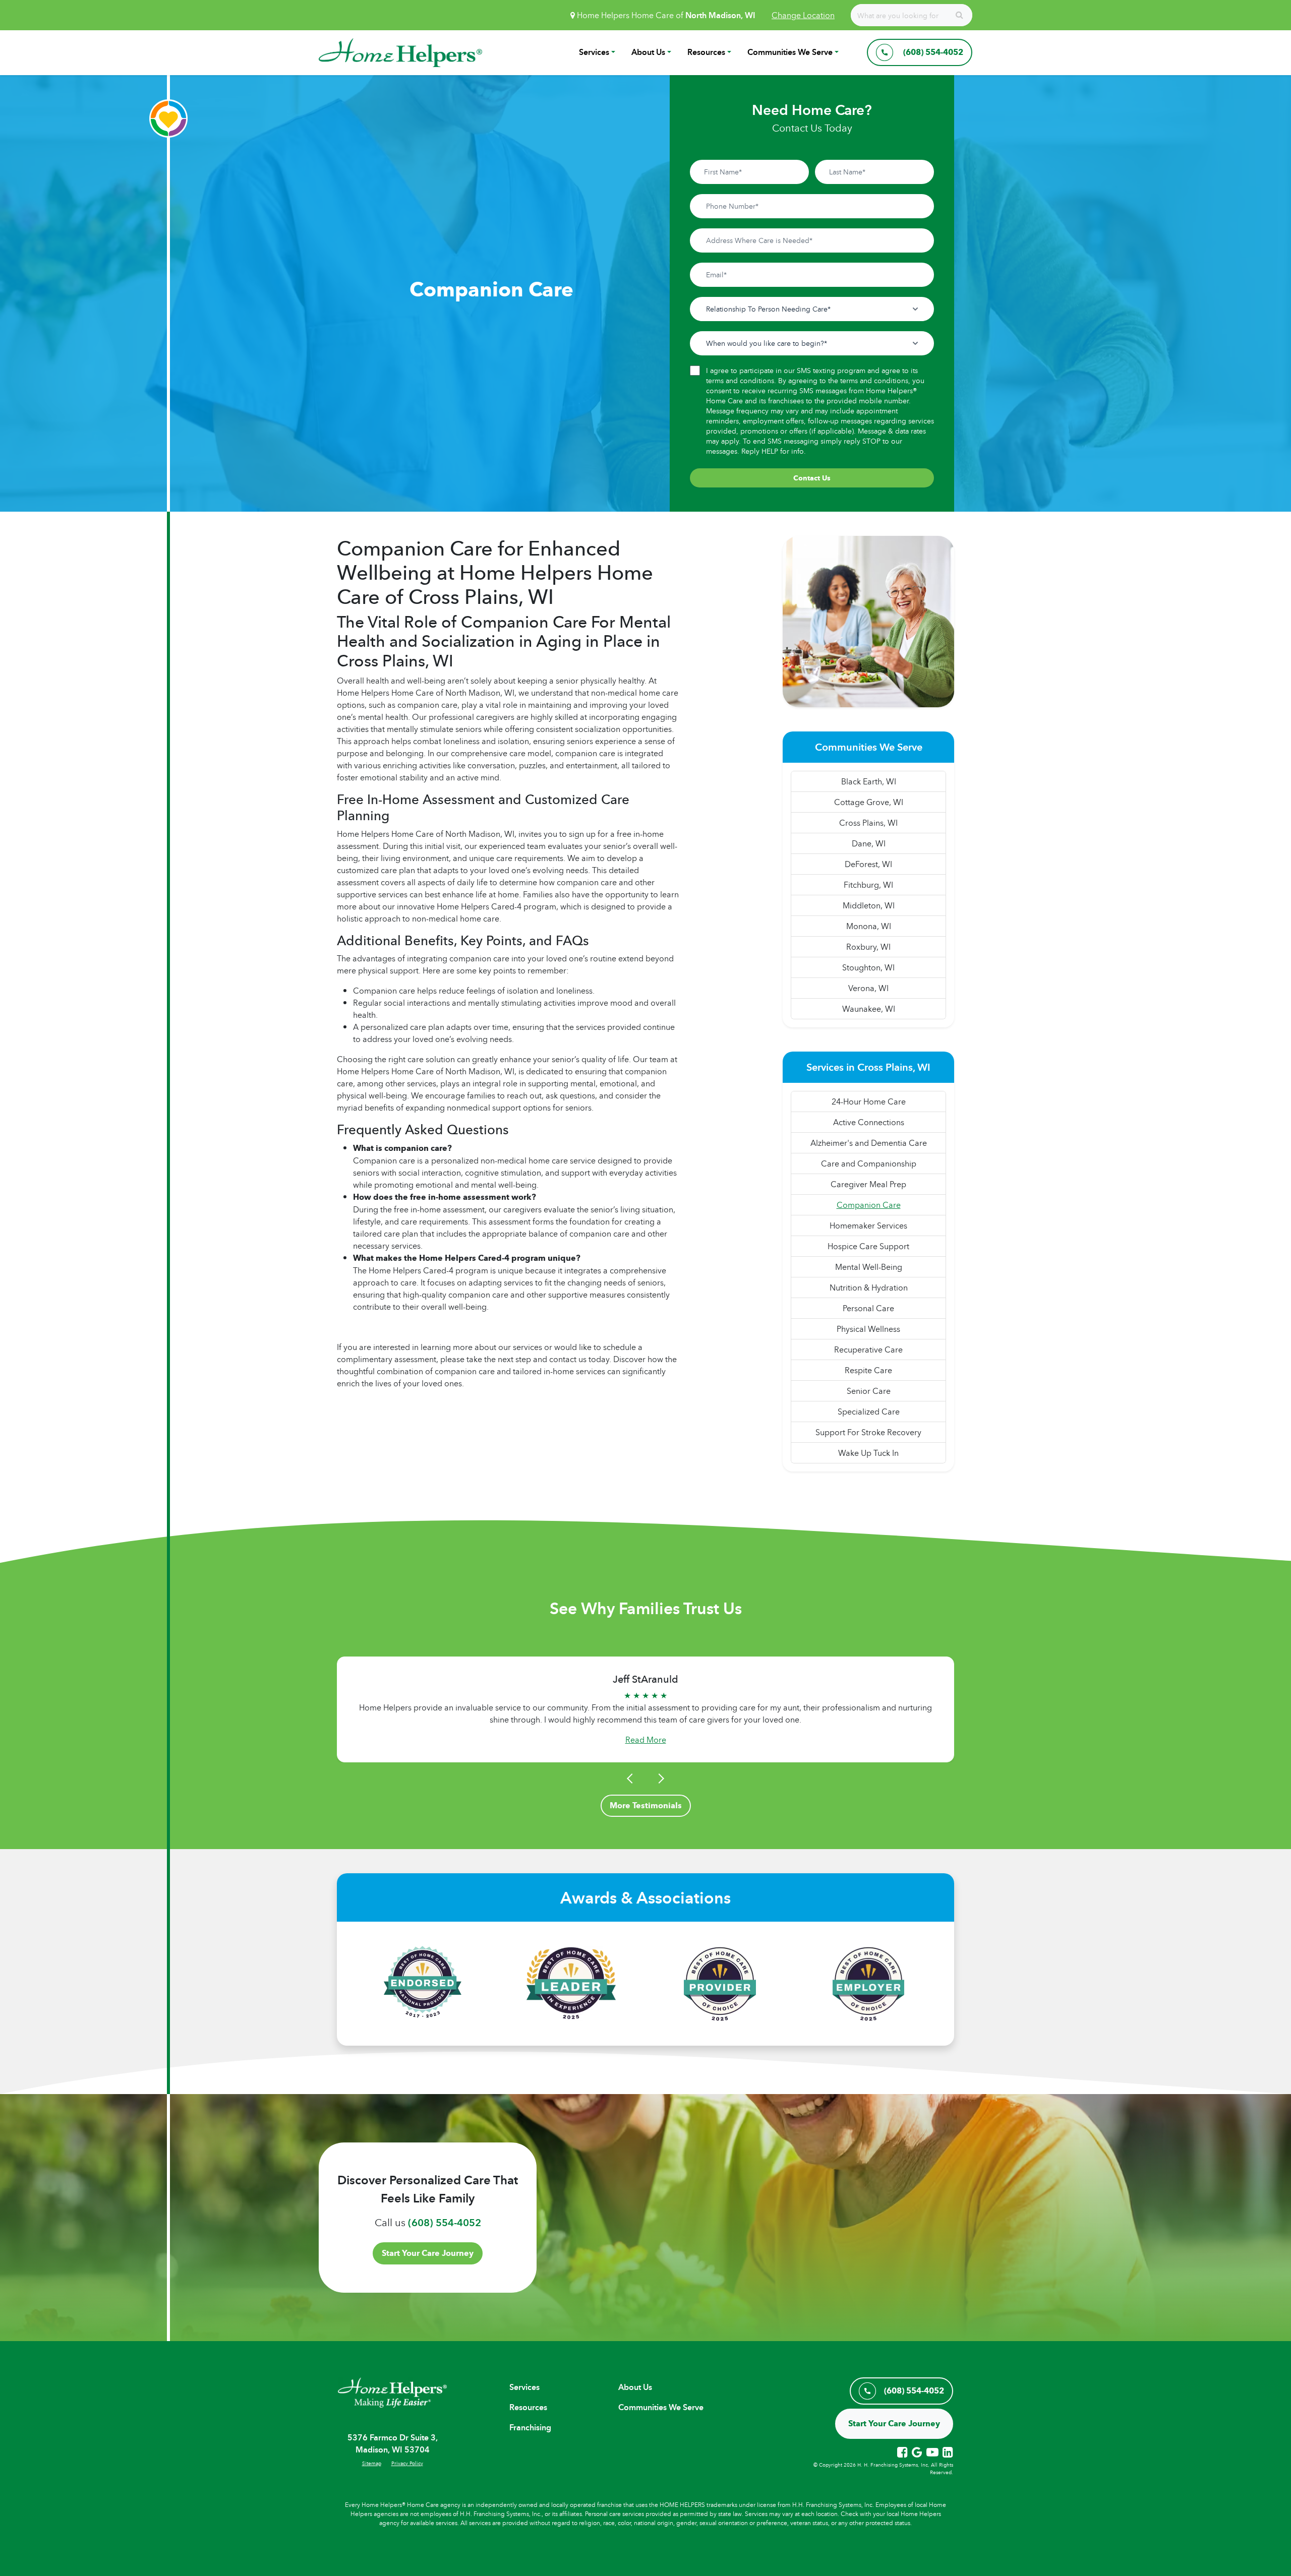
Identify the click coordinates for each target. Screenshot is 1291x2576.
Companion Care (869, 1205)
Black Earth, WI (869, 781)
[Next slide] (660, 1778)
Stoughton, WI (868, 967)
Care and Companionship (869, 1163)
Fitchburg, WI (868, 885)
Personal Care (868, 1308)
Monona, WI (869, 926)
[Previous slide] (631, 1778)
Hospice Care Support (868, 1246)
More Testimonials (646, 1805)
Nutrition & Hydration (869, 1287)
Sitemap (372, 2463)
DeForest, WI (868, 864)
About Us (648, 52)
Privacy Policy (407, 2463)
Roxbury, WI (868, 947)
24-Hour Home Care (869, 1101)
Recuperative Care (868, 1350)
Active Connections (869, 1122)
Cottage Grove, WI (869, 802)
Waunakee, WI (869, 1009)
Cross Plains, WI (868, 823)
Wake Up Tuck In (868, 1453)
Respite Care (868, 1370)
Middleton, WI (869, 905)
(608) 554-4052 (445, 2223)
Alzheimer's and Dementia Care (869, 1143)
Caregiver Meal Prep (868, 1184)
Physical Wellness (868, 1329)
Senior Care (869, 1391)
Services (594, 52)
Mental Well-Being (869, 1267)
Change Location (803, 15)
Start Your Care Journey (428, 2253)
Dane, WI (869, 843)
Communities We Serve (790, 52)
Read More (646, 1740)
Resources (706, 52)
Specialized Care (869, 1412)
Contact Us (812, 478)
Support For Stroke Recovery (868, 1432)
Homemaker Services (868, 1225)
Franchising (530, 2428)
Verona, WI (868, 988)
